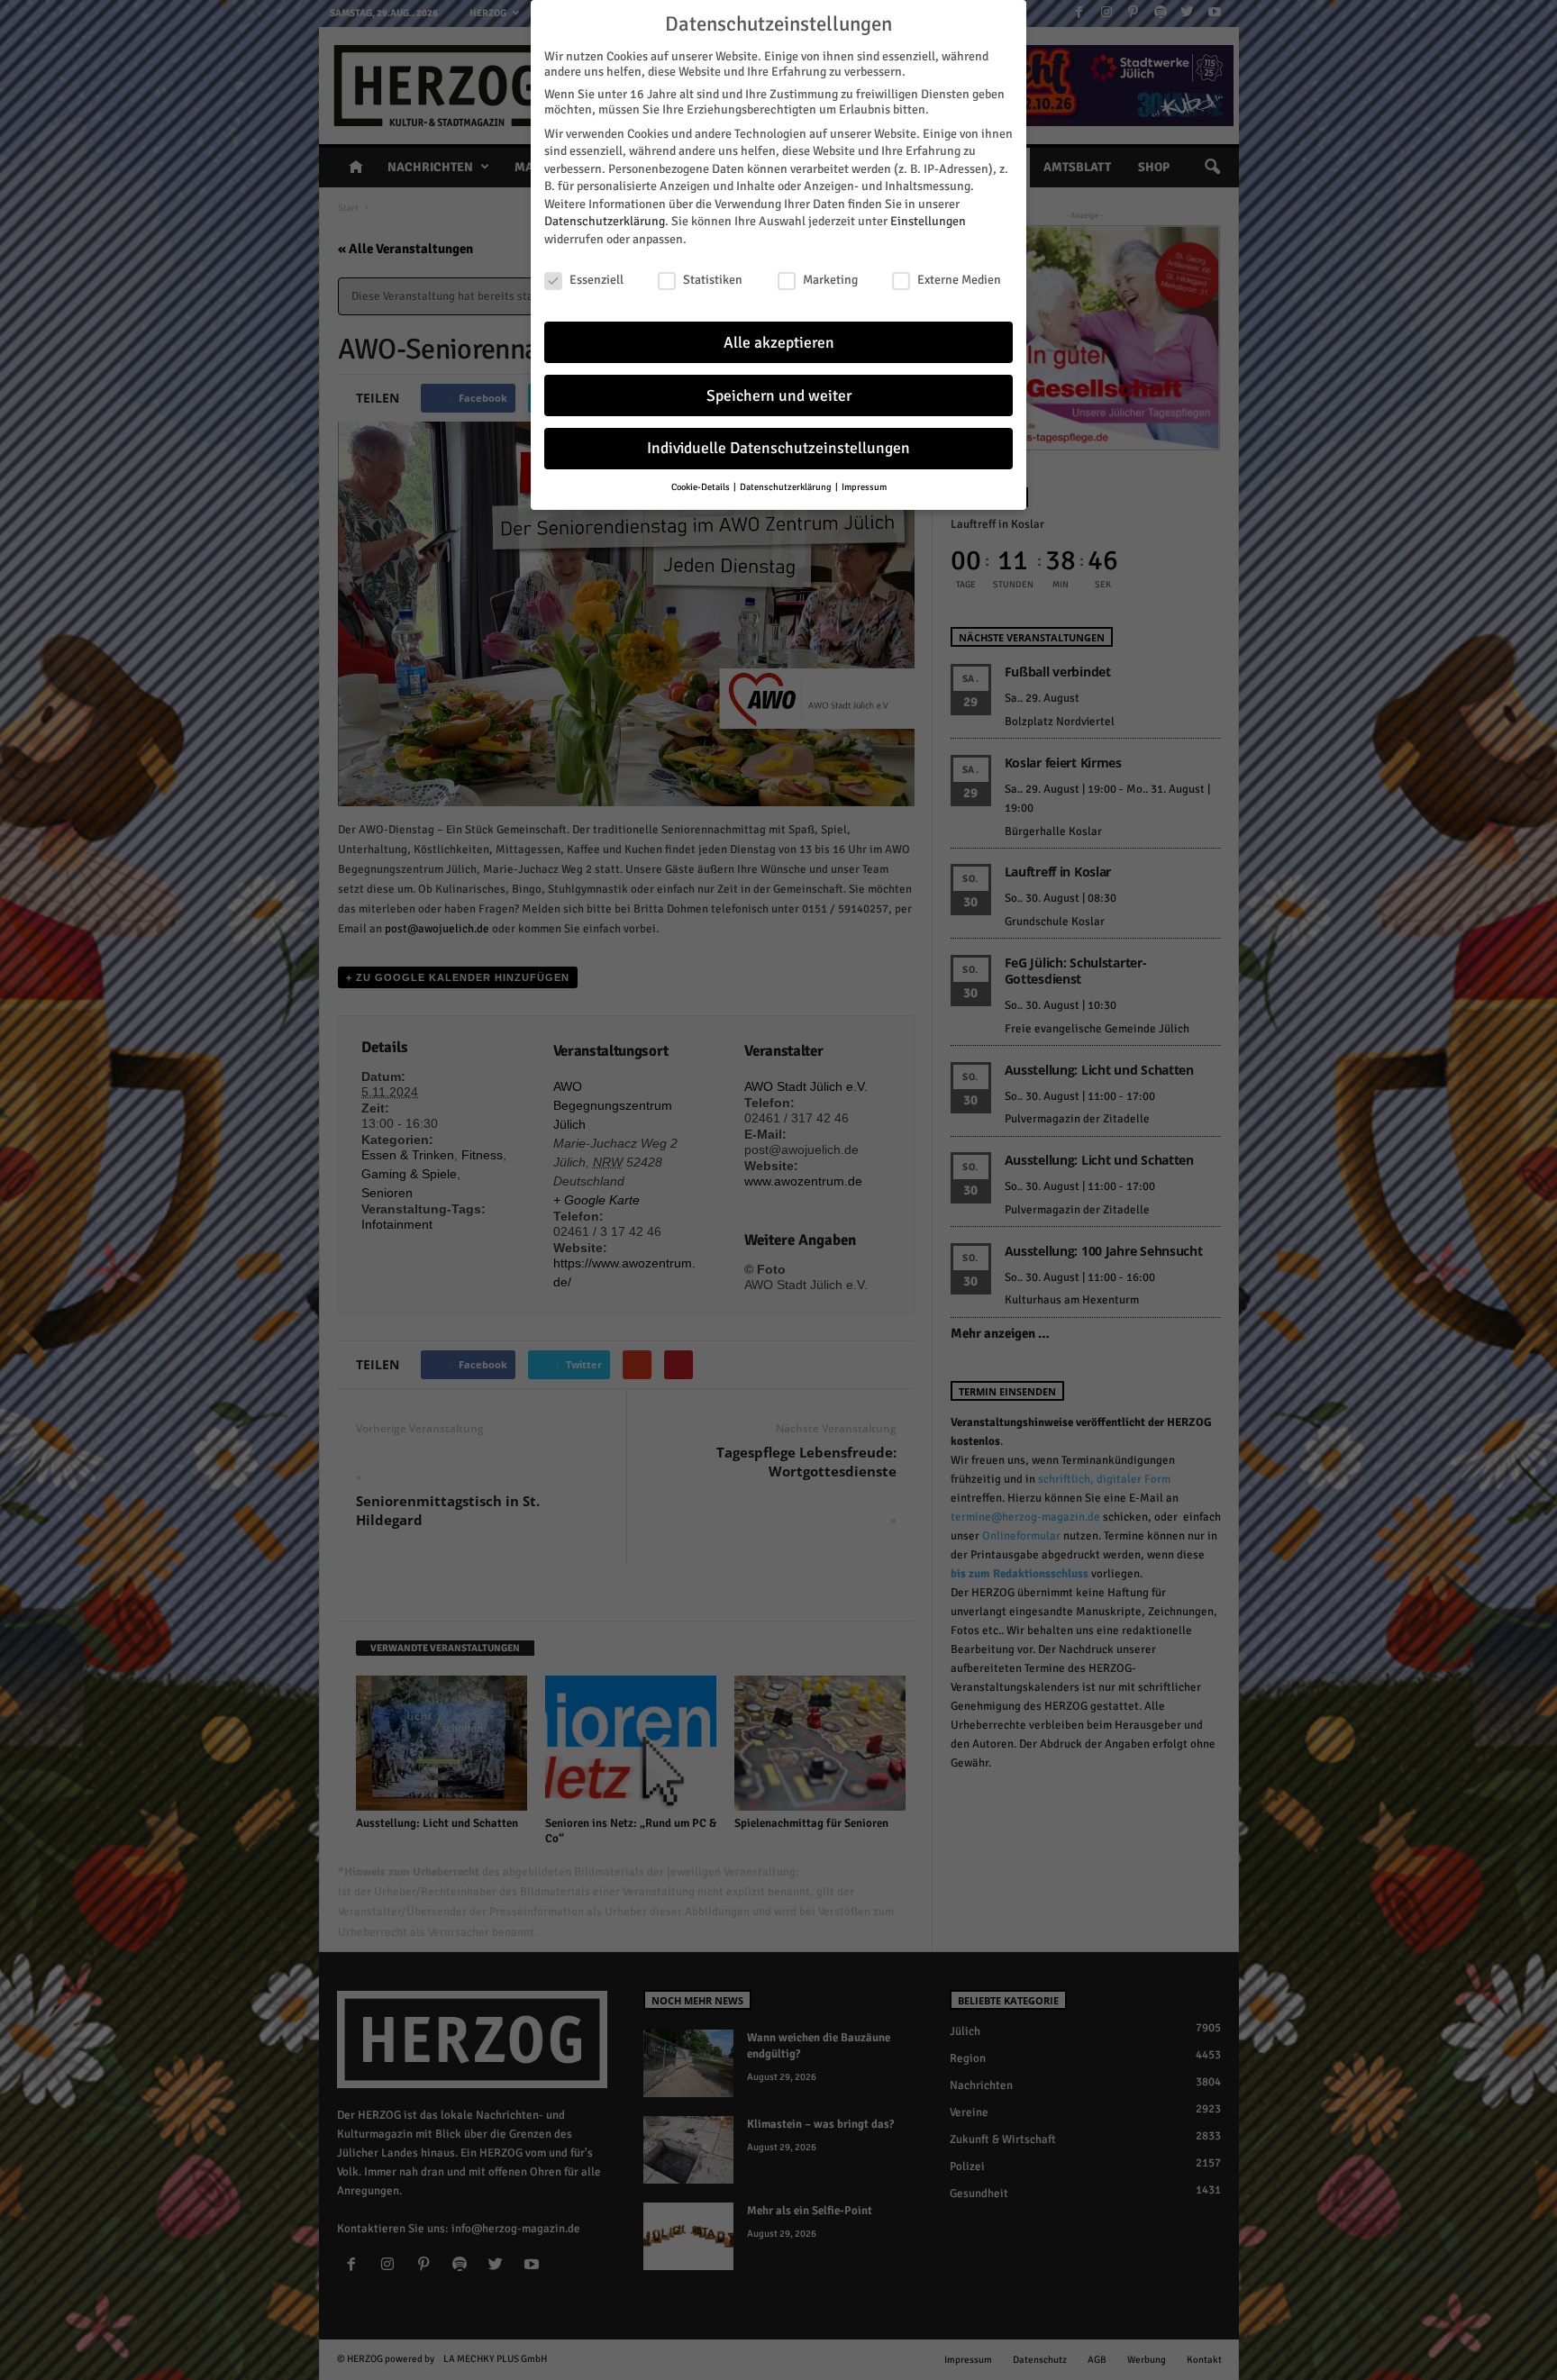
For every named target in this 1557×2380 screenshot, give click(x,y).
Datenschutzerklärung (605, 221)
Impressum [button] (864, 487)
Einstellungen (928, 221)
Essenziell (596, 280)
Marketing (830, 280)
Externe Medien (959, 280)
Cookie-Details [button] (701, 487)
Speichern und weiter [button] (779, 396)
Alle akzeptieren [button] (779, 343)
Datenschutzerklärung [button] (787, 487)
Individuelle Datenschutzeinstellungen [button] (778, 448)
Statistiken (713, 280)
